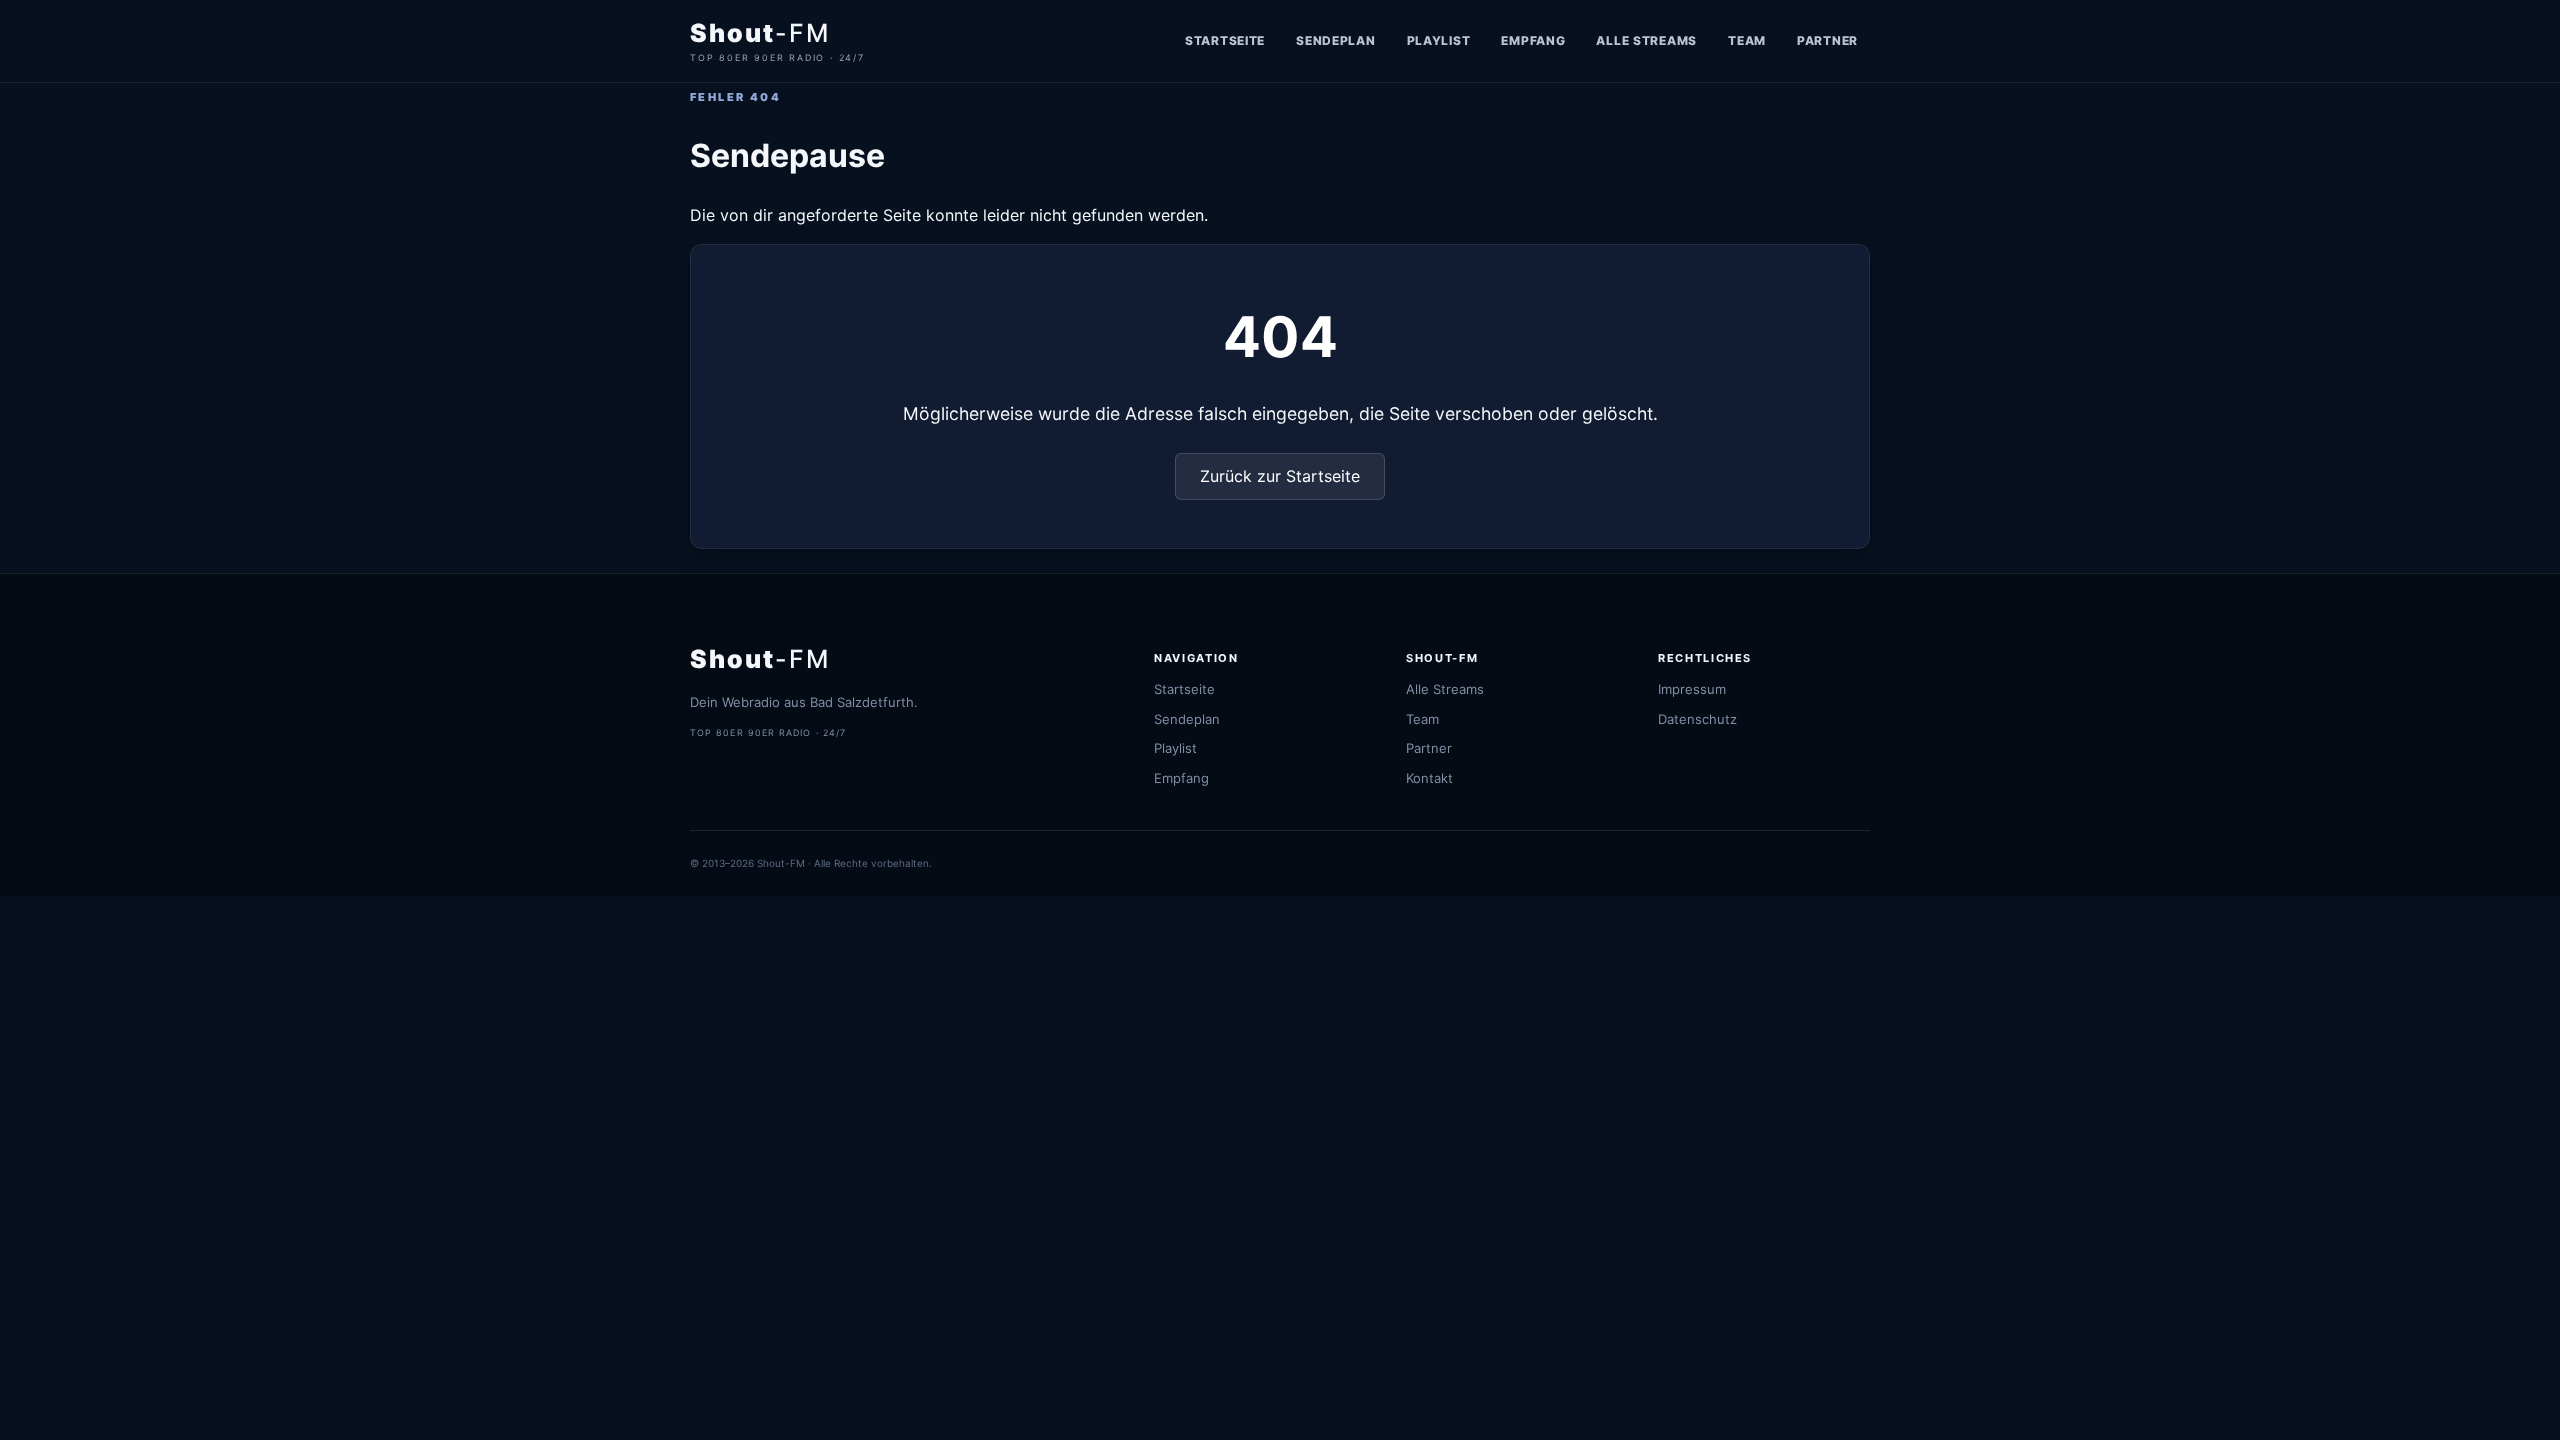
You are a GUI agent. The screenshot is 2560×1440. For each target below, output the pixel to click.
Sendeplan (1335, 40)
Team (1747, 40)
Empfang (1533, 40)
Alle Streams (1646, 40)
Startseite (1225, 40)
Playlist (1439, 40)
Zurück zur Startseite (1280, 476)
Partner (1827, 40)
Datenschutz (1697, 719)
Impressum (1692, 689)
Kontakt (1429, 778)
